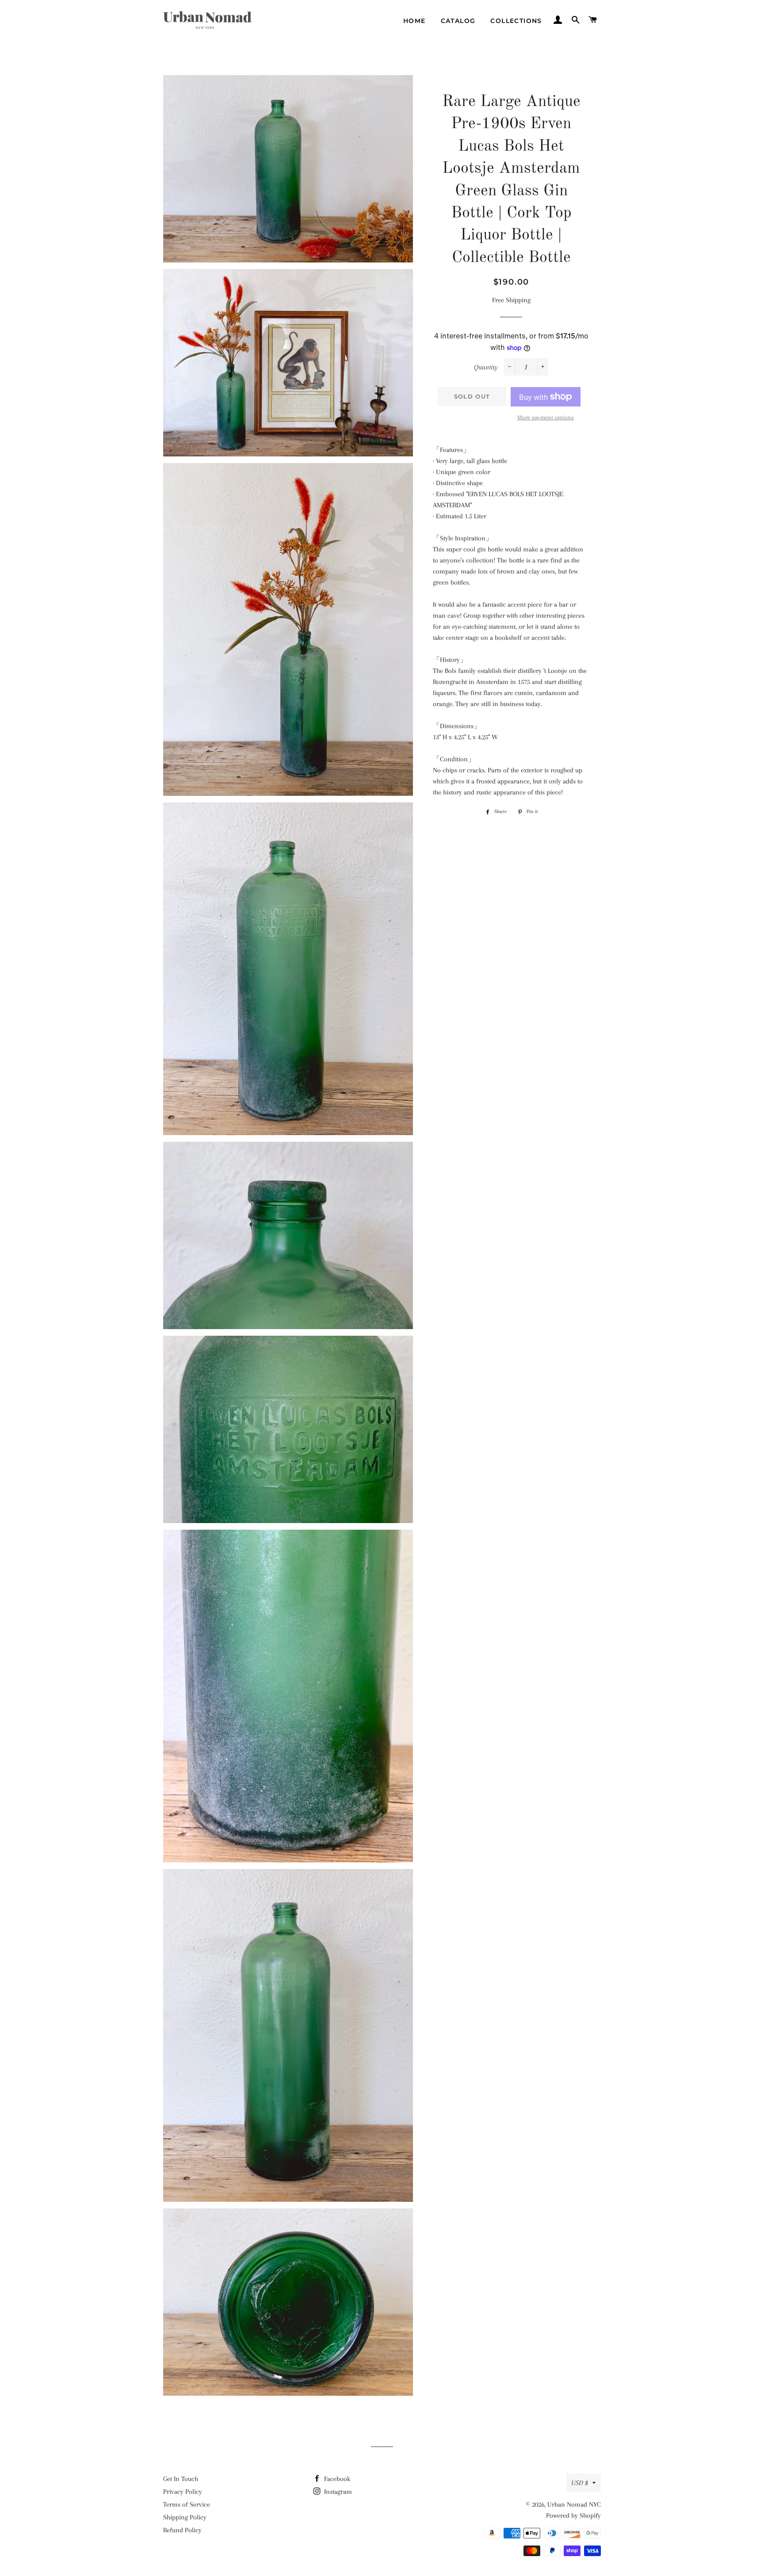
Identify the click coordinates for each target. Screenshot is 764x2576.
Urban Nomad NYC (574, 2504)
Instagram (337, 2492)
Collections (516, 21)
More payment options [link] (546, 417)
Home (414, 21)
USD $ (580, 2483)
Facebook (336, 2479)
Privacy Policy (183, 2492)
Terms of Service (187, 2504)
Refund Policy (182, 2530)
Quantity (486, 367)
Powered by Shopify (573, 2515)
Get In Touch (181, 2479)
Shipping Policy (185, 2517)
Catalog (458, 21)
